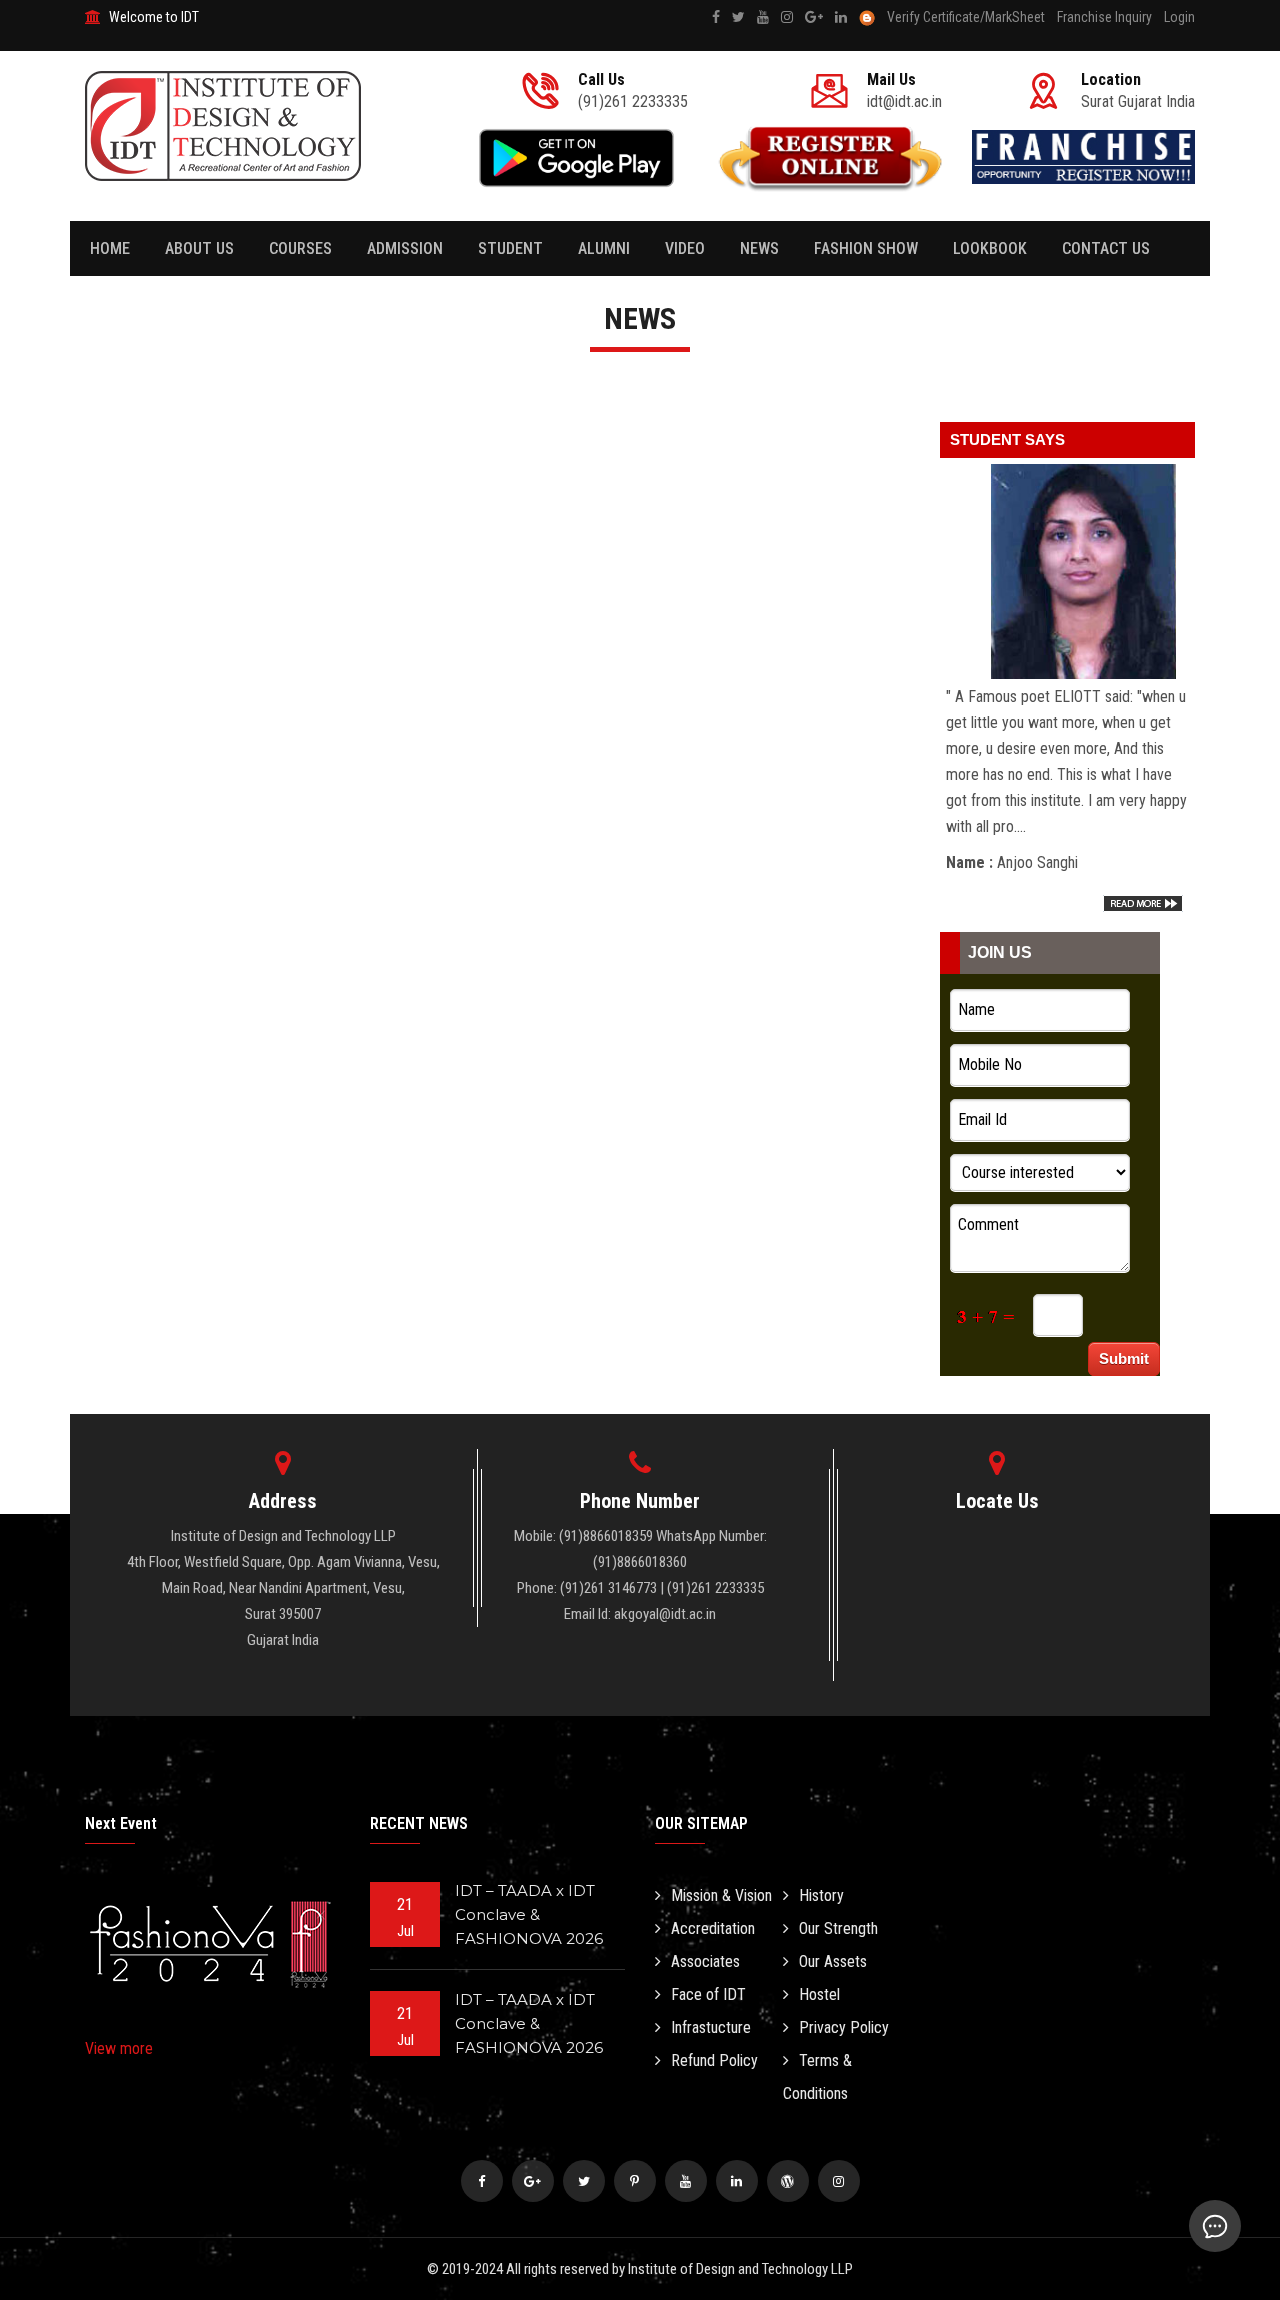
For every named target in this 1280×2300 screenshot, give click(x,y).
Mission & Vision (721, 1895)
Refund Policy (714, 2060)
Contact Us (1106, 248)
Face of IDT (708, 1994)
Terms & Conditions (817, 2077)
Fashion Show (866, 248)
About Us (199, 248)
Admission (405, 248)
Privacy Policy (844, 2027)
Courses (300, 248)
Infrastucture (711, 2027)
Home (110, 248)
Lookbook (990, 248)
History (821, 1895)
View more (119, 2048)
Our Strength (838, 1928)
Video (685, 248)
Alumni (604, 248)
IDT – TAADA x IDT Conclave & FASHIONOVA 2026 (529, 1914)
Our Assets (833, 1961)
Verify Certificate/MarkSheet (966, 17)
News (759, 248)
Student (510, 248)
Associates (705, 1961)
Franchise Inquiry (1104, 17)
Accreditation (713, 1928)
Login (1179, 17)
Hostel (819, 1994)
